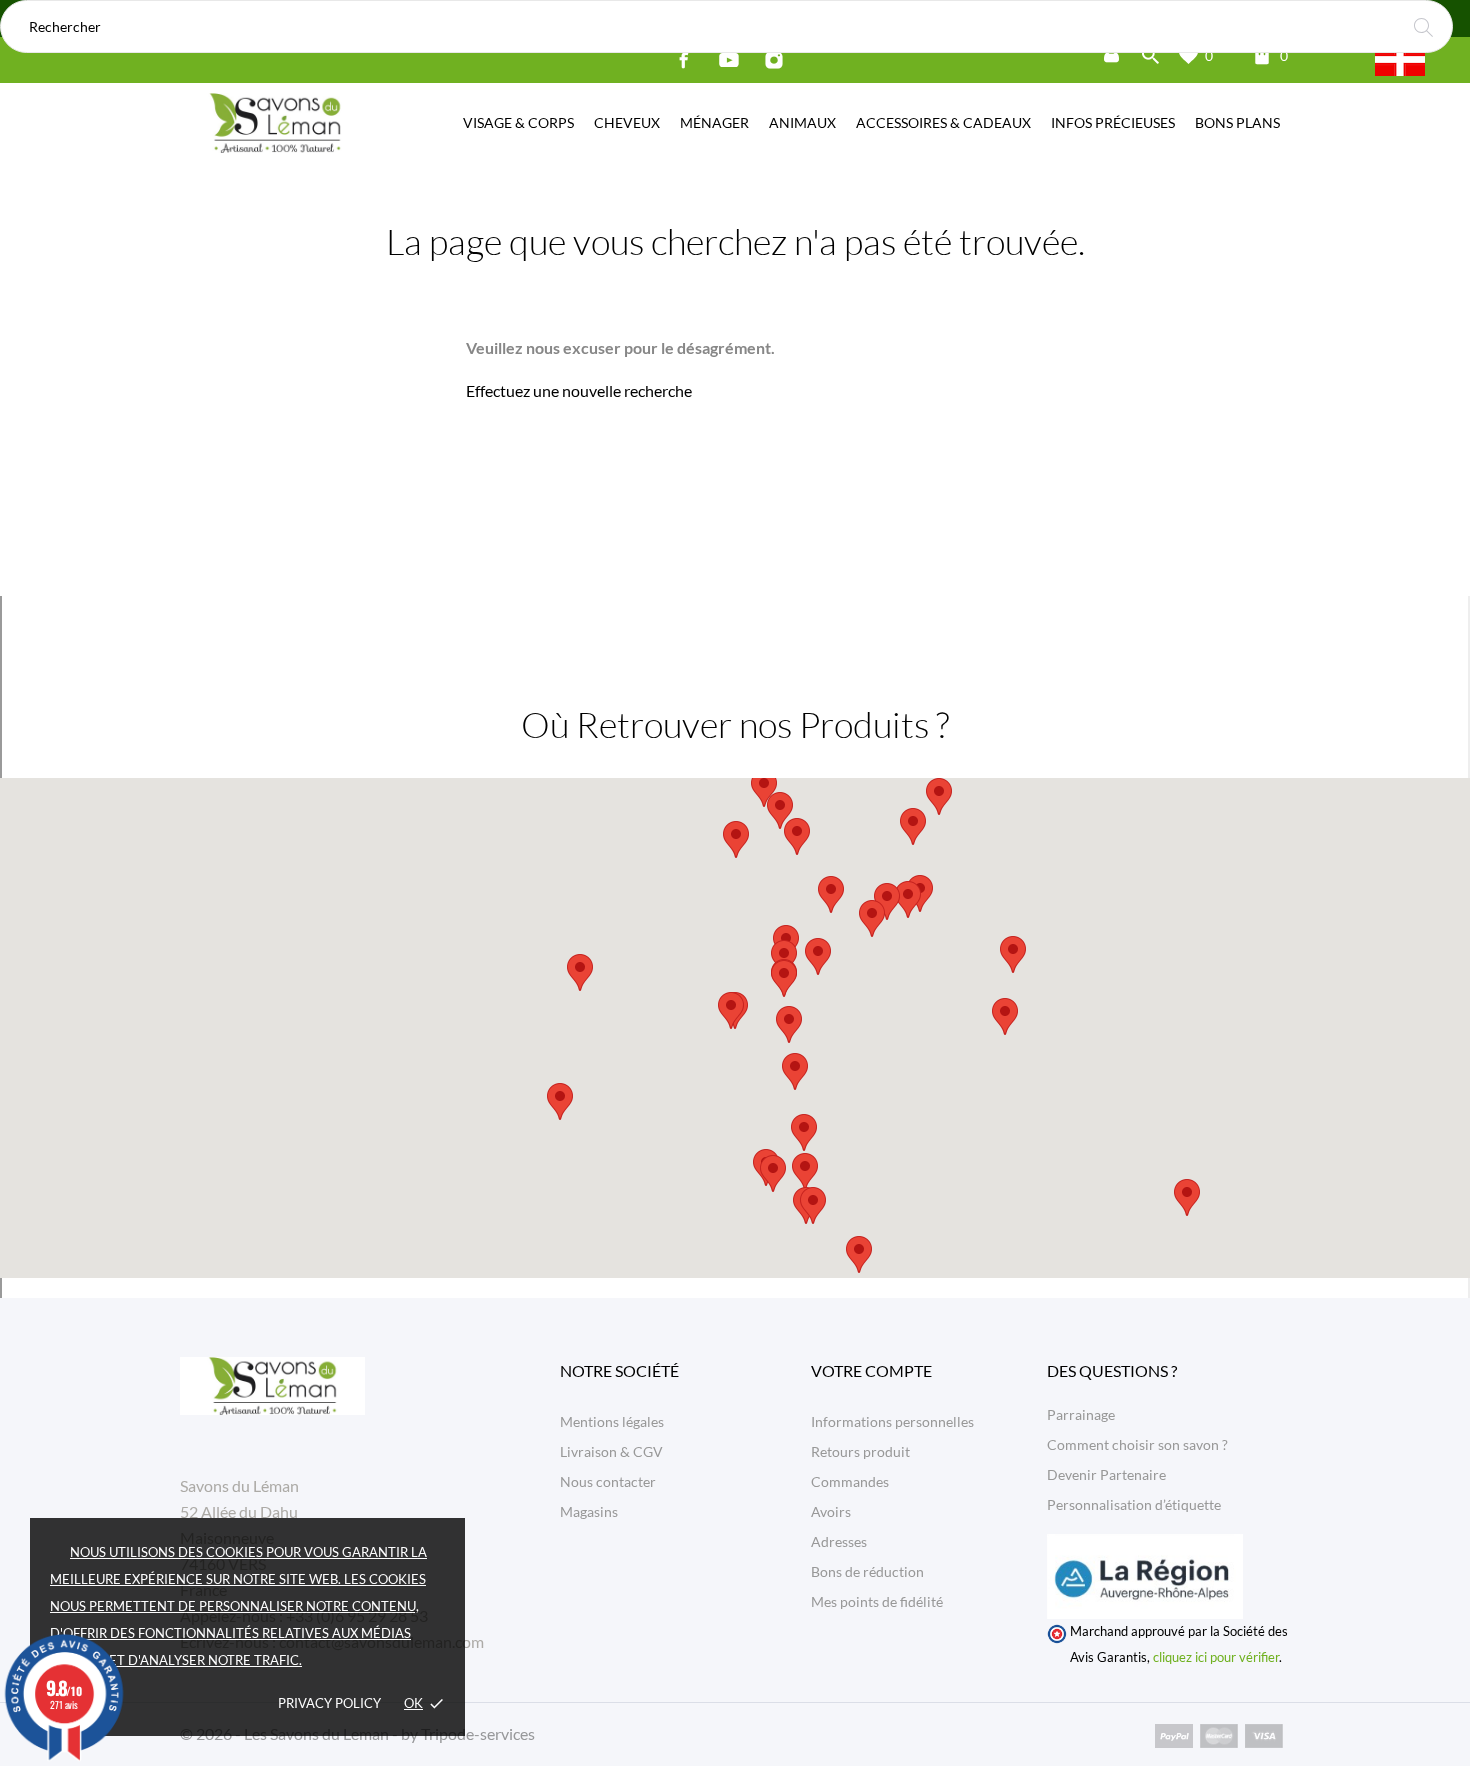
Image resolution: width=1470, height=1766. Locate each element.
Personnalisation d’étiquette (1134, 1504)
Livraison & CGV (611, 1451)
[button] (818, 956)
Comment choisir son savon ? (1137, 1444)
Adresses (839, 1541)
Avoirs (831, 1511)
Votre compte (871, 1370)
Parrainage (1081, 1414)
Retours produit (860, 1451)
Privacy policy (329, 1703)
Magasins (589, 1511)
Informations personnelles (892, 1421)
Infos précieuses (1113, 122)
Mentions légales (612, 1421)
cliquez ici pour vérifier (1216, 1657)
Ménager (714, 122)
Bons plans (1237, 122)
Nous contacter (608, 1481)
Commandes (850, 1481)
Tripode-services (478, 1733)
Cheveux (627, 122)
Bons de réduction (867, 1571)
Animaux (802, 122)
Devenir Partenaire (1106, 1474)
